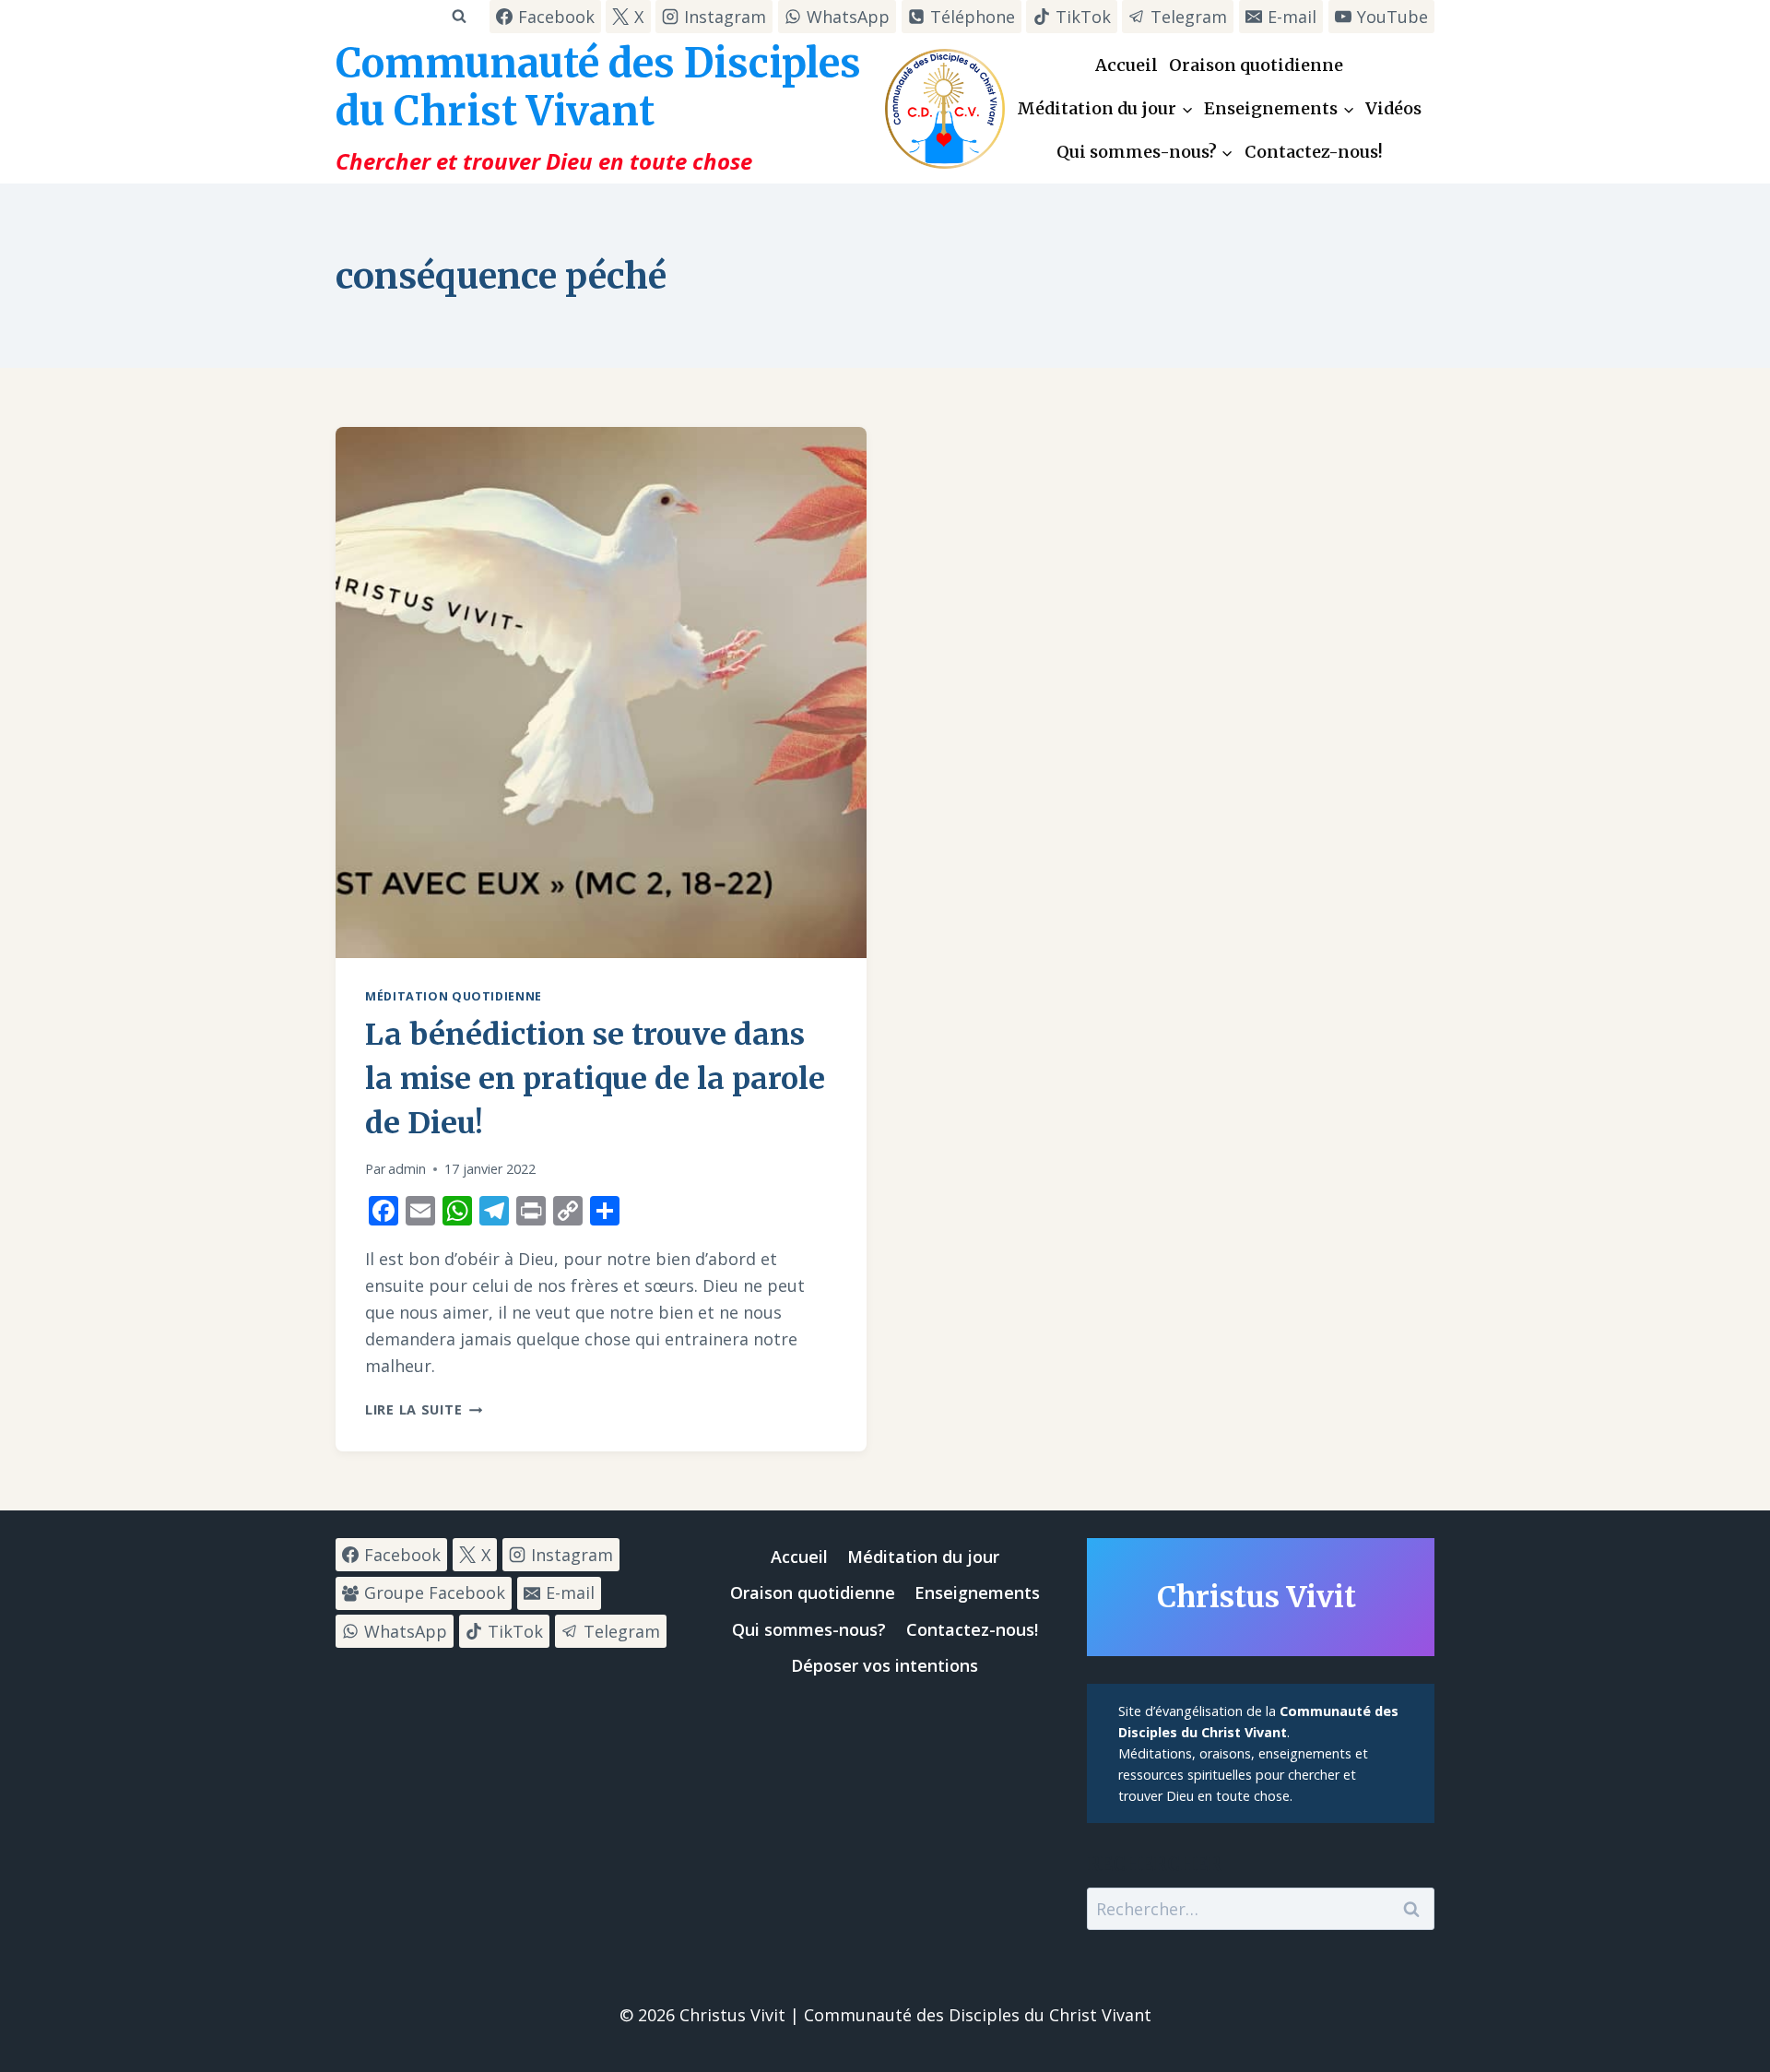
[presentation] (601, 693)
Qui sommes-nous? (809, 1629)
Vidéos (1393, 108)
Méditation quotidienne (454, 996)
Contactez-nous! (1314, 152)
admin (407, 1169)
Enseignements (977, 1592)
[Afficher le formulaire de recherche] (459, 16)
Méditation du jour (923, 1557)
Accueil (1127, 65)
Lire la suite (424, 1409)
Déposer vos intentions (885, 1665)
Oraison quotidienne (1256, 65)
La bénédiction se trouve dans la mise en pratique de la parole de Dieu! (595, 1079)
